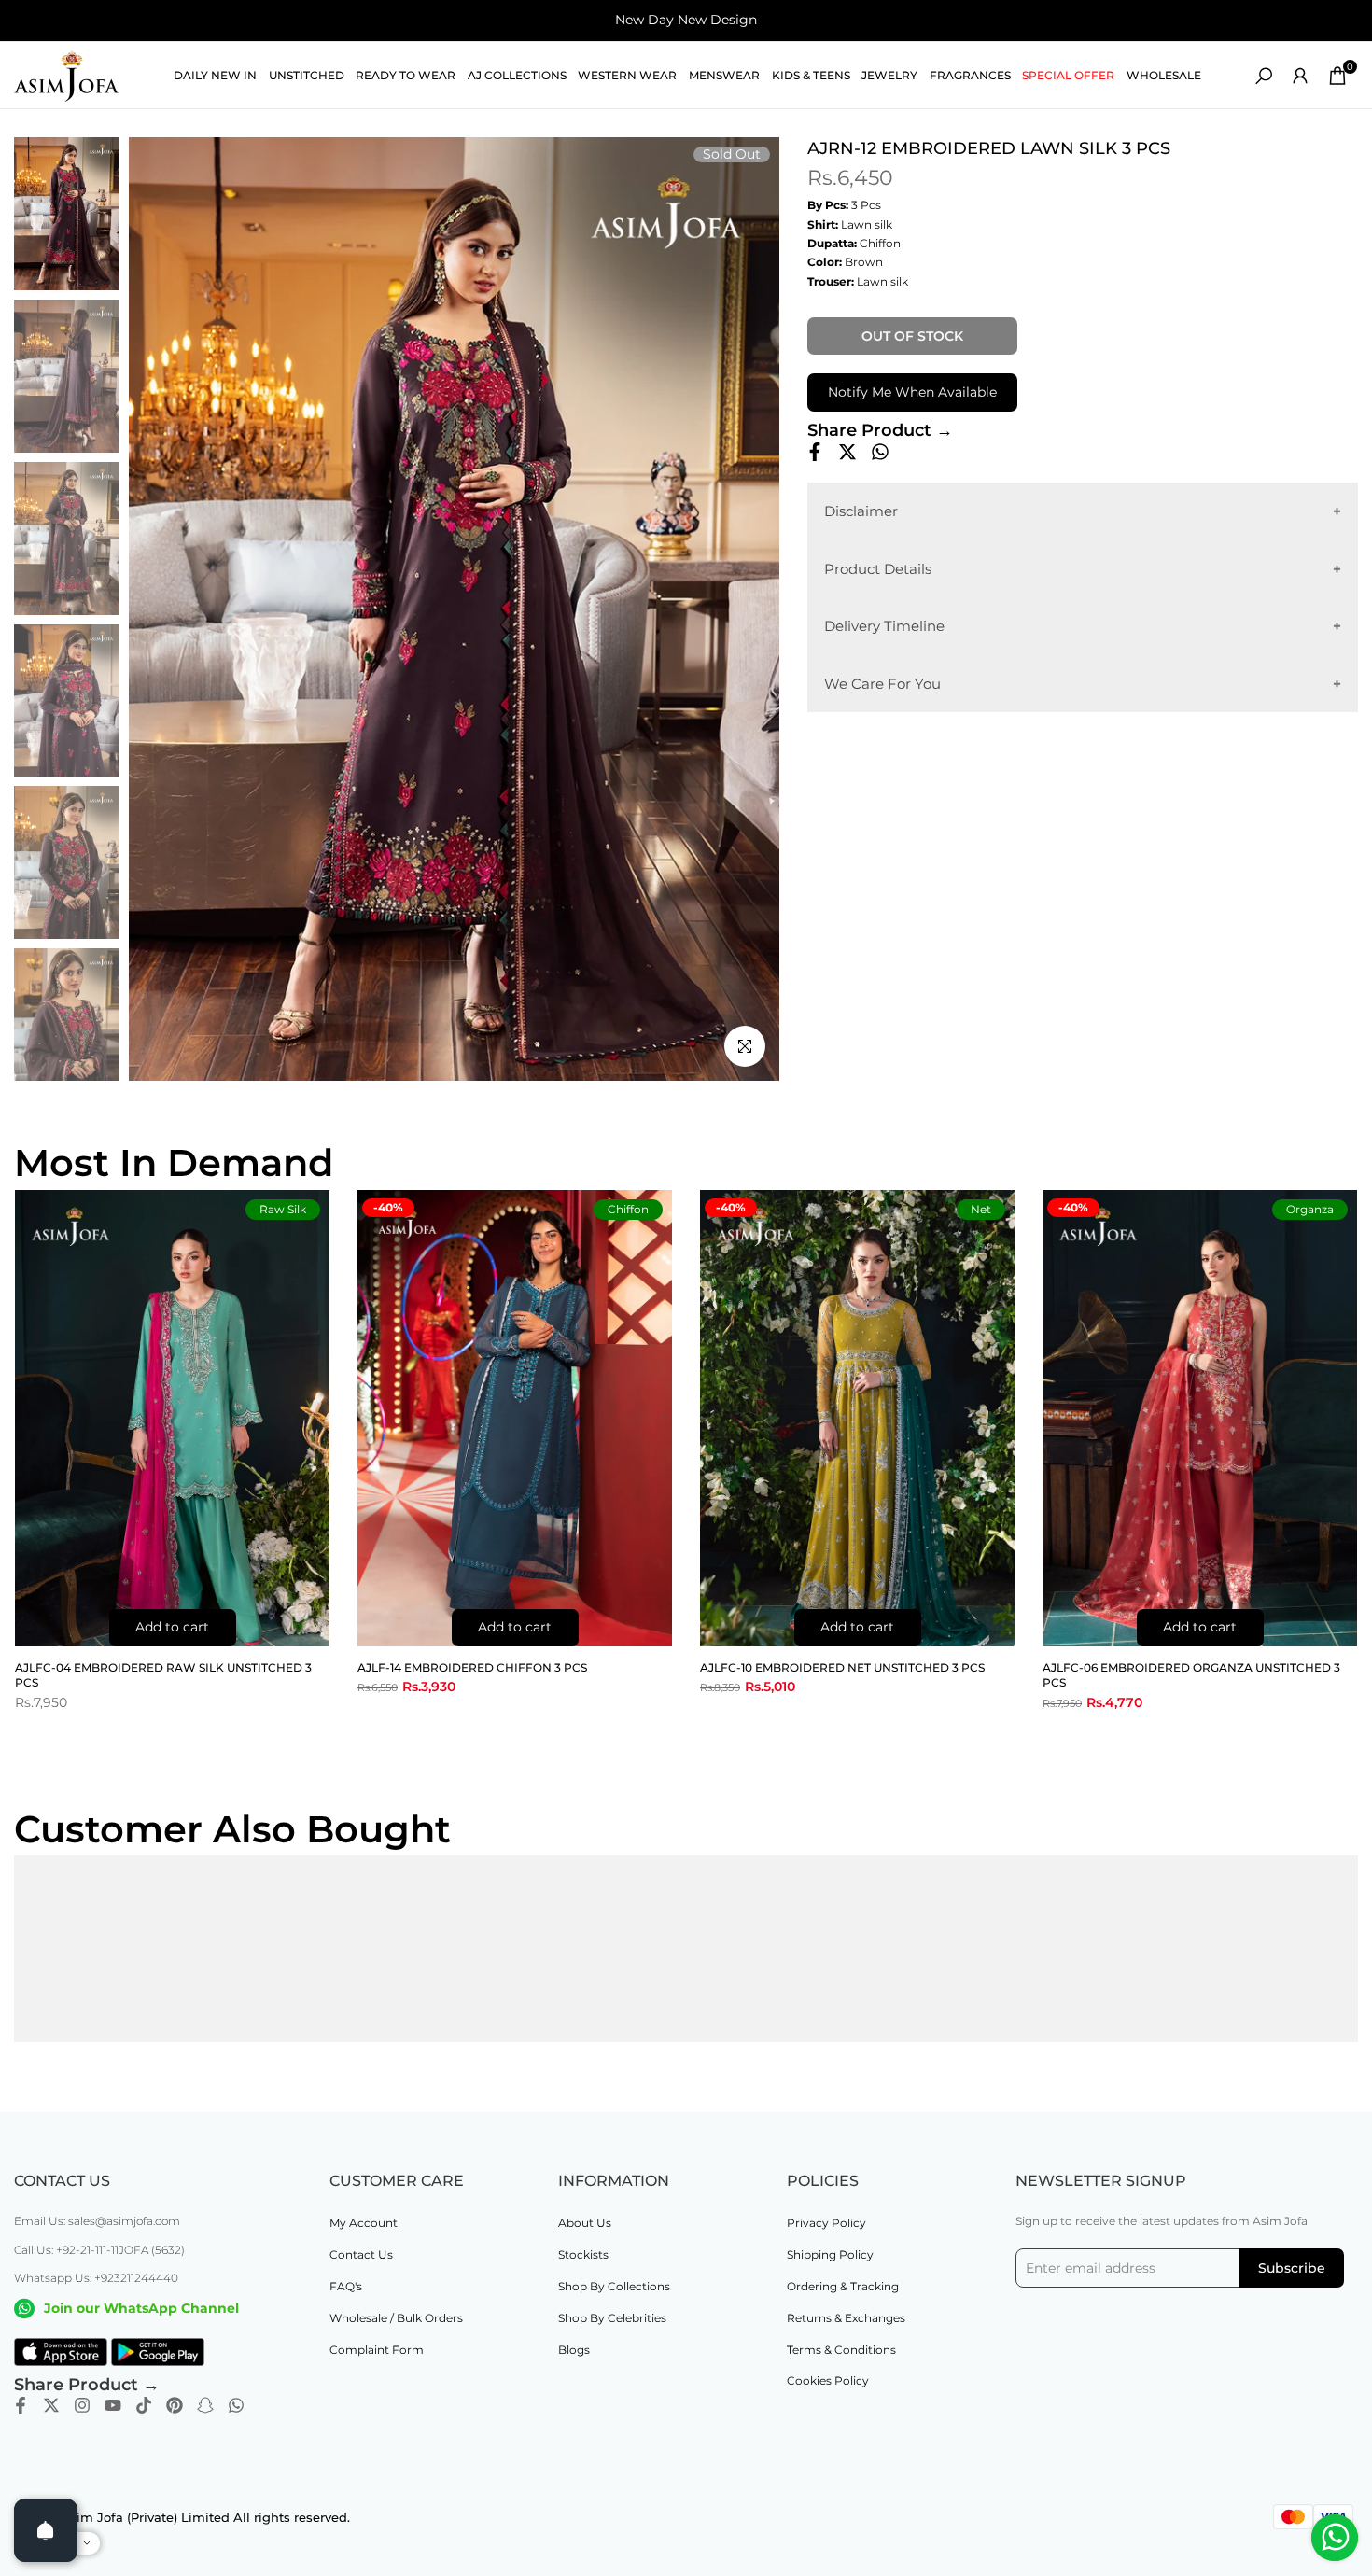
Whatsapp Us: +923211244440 (96, 2278)
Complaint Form (377, 2350)
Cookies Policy (828, 2380)
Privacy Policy (826, 2223)
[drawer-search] (1264, 76)
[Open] (46, 2530)
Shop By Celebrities (612, 2318)
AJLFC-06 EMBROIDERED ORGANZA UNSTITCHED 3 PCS (1191, 1675)
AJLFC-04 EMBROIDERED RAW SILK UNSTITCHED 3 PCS (163, 1675)
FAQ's (346, 2286)
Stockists (583, 2254)
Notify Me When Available (912, 392)
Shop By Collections (614, 2286)
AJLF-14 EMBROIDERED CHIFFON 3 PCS (472, 1667)
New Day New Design (686, 20)
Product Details (878, 568)
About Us (585, 2223)
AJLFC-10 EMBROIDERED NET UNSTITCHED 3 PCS (842, 1667)
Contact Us (361, 2254)
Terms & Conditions (841, 2350)
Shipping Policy (830, 2254)
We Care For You (882, 683)
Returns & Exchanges (846, 2318)
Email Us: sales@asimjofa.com (97, 2221)
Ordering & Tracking (843, 2286)
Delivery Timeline (884, 626)
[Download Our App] (61, 2352)
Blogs (574, 2350)
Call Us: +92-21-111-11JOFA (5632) (99, 2250)
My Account (364, 2223)
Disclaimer (861, 511)
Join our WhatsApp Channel (141, 2308)
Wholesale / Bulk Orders (396, 2318)
